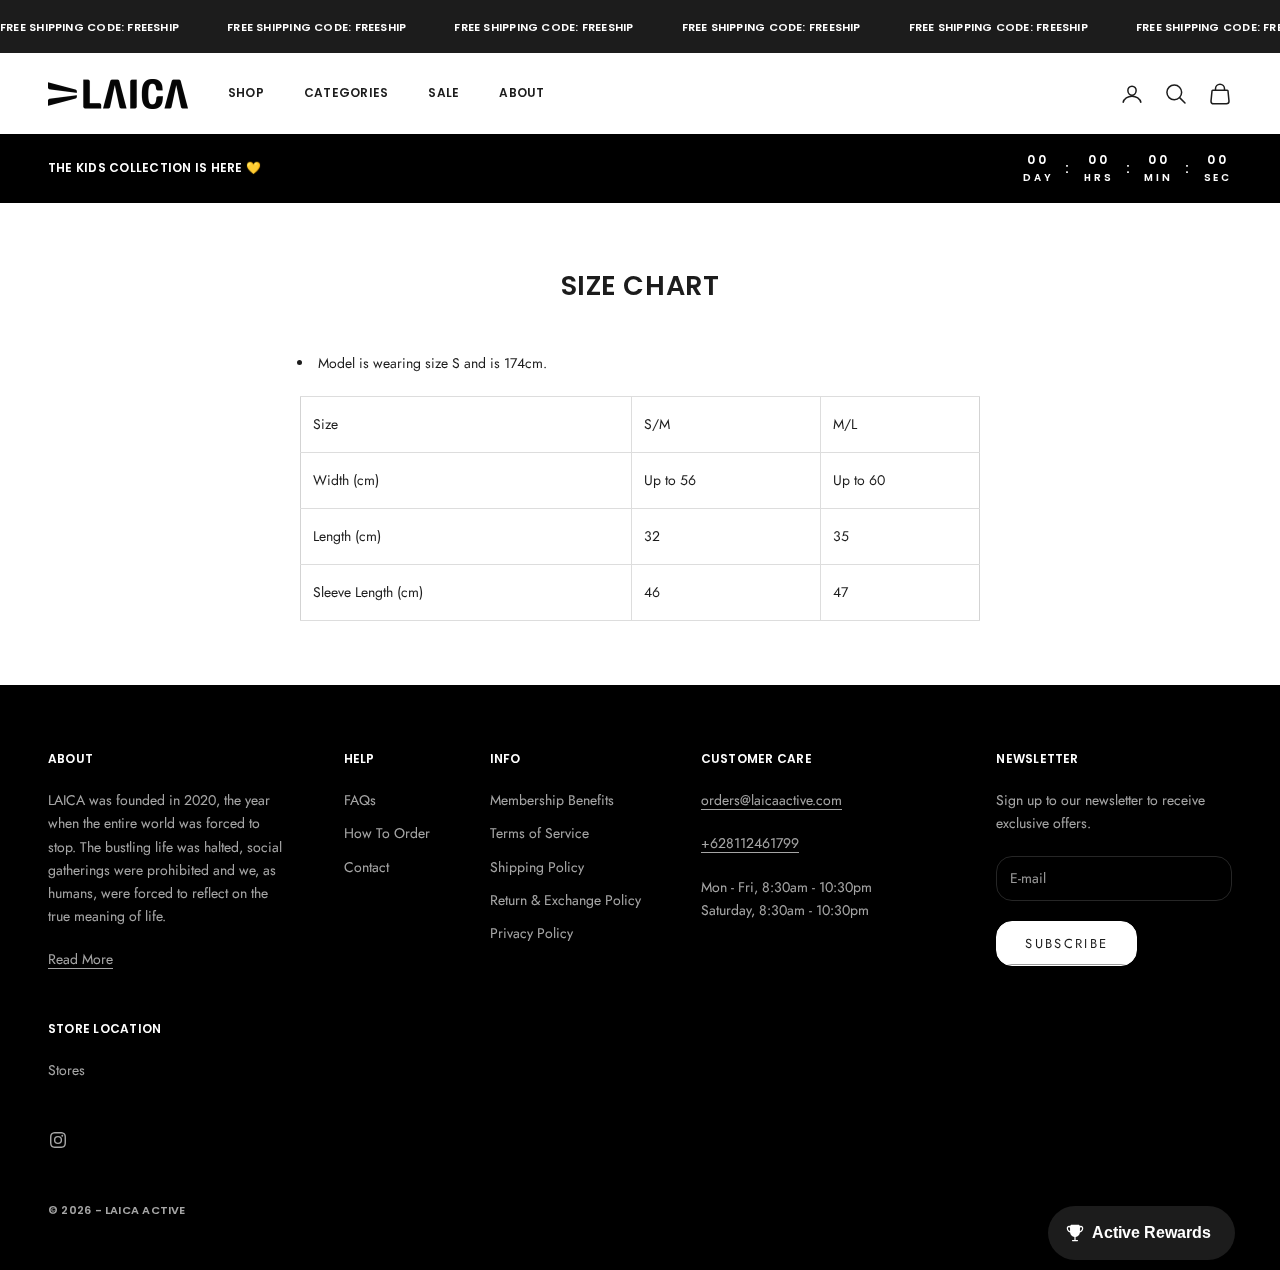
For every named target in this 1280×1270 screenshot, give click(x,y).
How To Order (387, 833)
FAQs (360, 800)
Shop (246, 92)
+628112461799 (750, 843)
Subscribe (1066, 943)
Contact (366, 867)
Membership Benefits (552, 800)
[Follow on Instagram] (58, 1140)
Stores (66, 1070)
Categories (346, 92)
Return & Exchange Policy (565, 900)
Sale (443, 92)
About (521, 92)
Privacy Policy (531, 933)
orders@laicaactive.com (771, 800)
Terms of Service (539, 833)
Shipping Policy (537, 867)
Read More (80, 959)
